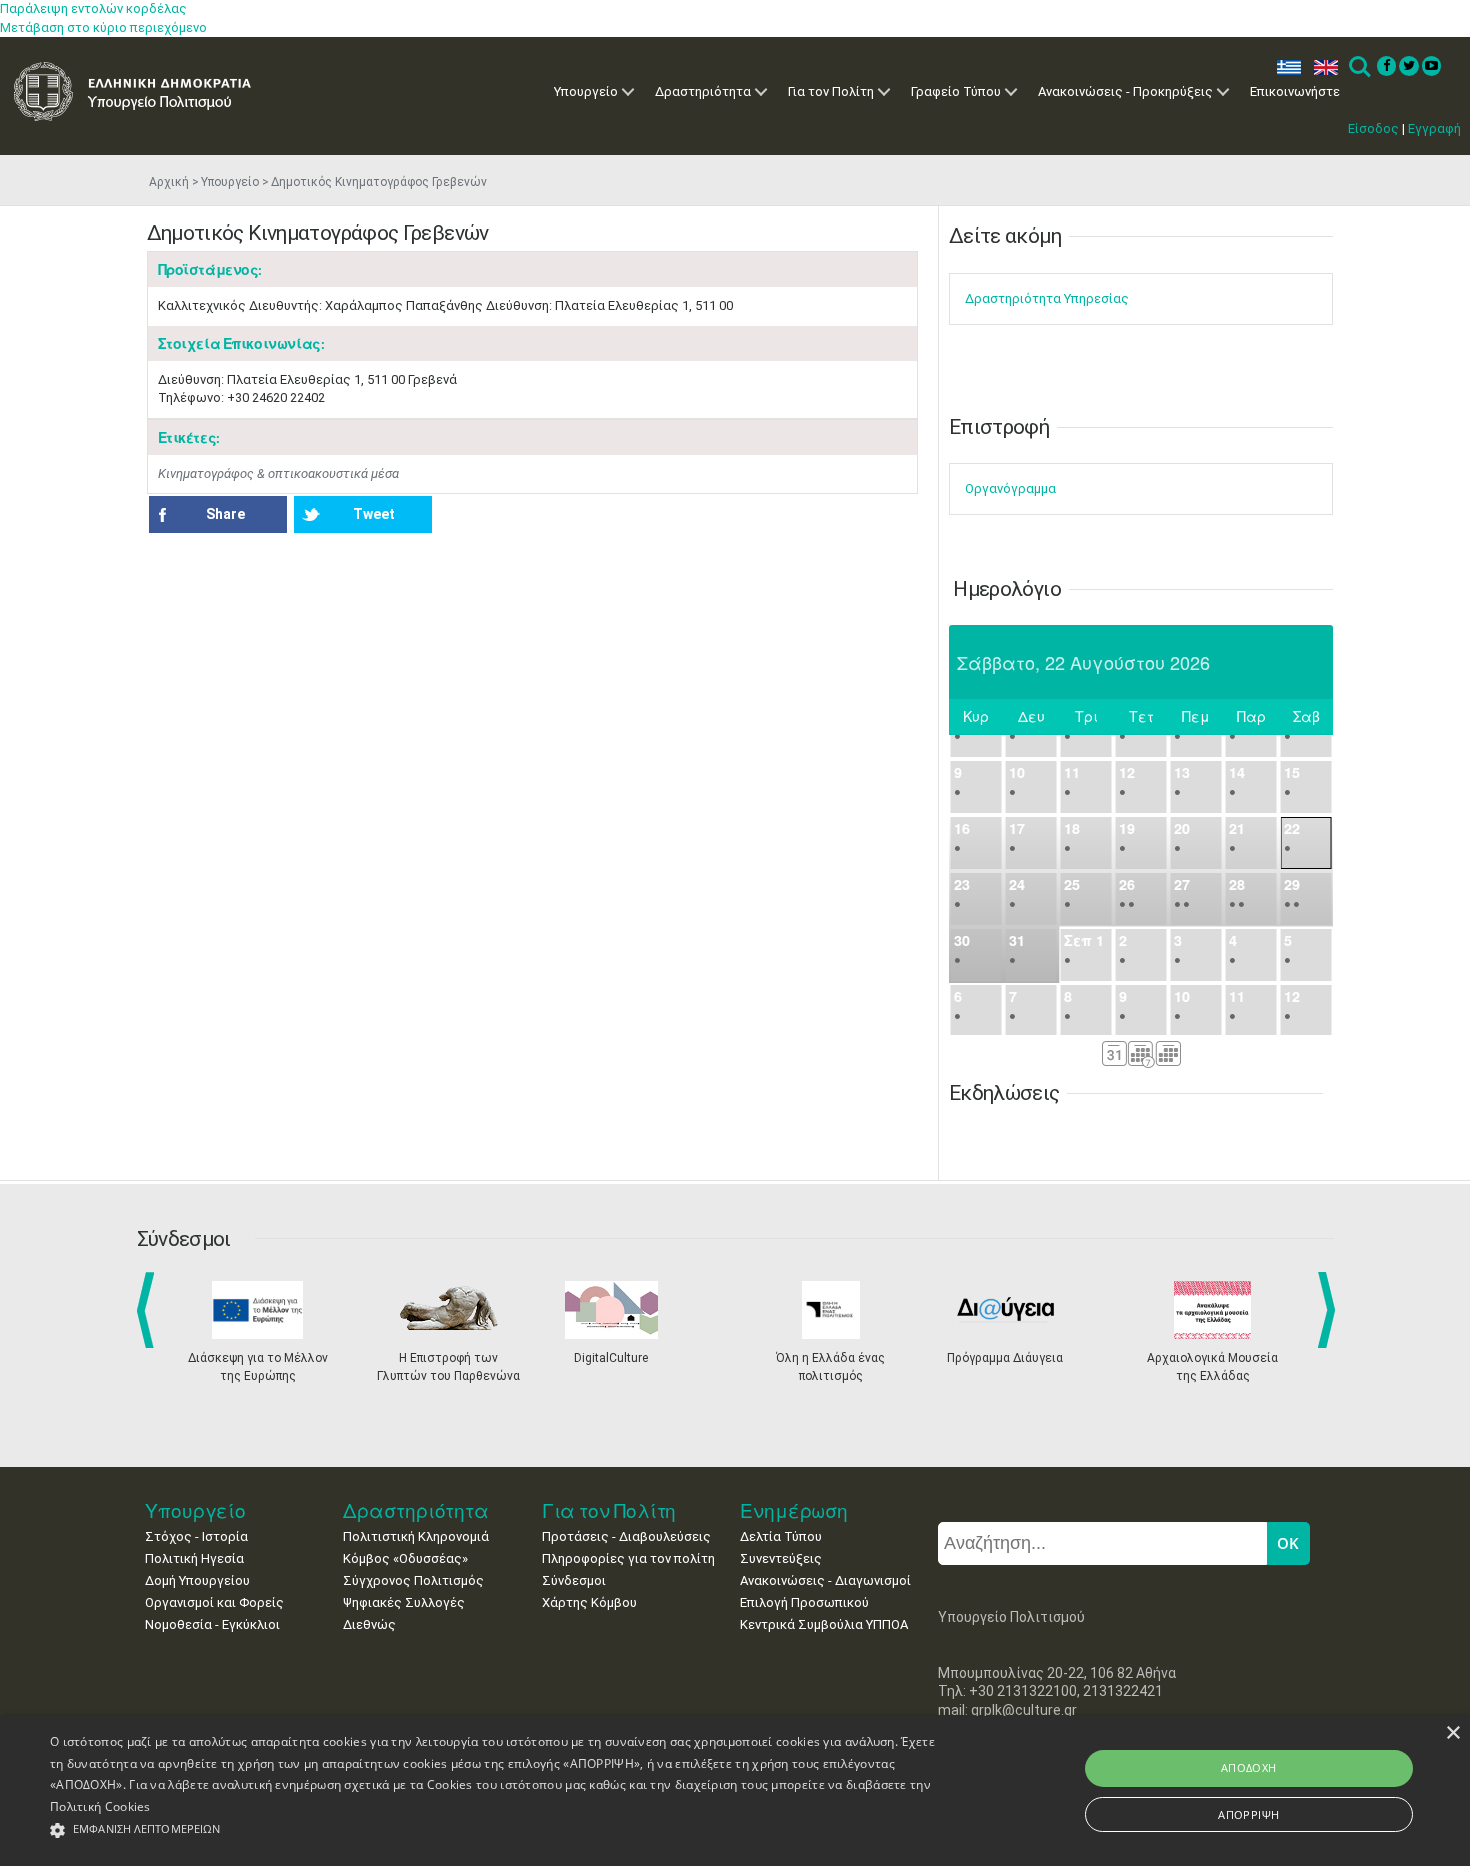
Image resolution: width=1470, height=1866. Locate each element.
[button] (495, 1830)
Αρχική (169, 182)
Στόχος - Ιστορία (196, 1536)
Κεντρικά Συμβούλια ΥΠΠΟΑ (824, 1624)
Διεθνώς (369, 1624)
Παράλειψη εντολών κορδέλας (93, 8)
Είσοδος (1373, 128)
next (1330, 1310)
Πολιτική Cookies (100, 1806)
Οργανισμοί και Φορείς (214, 1602)
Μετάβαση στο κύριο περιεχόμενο (103, 27)
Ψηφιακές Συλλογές (404, 1602)
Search (1358, 67)
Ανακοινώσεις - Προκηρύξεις (1125, 91)
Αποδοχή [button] (1249, 1767)
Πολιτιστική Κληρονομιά (416, 1536)
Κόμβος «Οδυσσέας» (405, 1558)
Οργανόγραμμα (1010, 488)
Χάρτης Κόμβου (589, 1602)
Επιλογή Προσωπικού (804, 1602)
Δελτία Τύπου (781, 1536)
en (1321, 67)
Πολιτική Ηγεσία (194, 1558)
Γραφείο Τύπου (956, 91)
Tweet (374, 514)
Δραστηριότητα (703, 91)
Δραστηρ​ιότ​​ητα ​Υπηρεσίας (1047, 298)
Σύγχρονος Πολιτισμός (413, 1580)
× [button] (1452, 1733)
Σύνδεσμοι (574, 1580)
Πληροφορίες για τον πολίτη (628, 1558)
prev (149, 1310)
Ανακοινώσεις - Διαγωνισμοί (825, 1580)
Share (225, 514)
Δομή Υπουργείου (197, 1580)
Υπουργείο (586, 91)
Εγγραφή (1434, 128)
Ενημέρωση (794, 1510)
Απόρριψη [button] (1248, 1814)
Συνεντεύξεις (781, 1558)
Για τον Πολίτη (831, 91)
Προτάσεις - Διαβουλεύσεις (626, 1536)
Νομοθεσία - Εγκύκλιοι (212, 1624)
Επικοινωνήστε (1295, 91)
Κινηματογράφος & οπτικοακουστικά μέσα (278, 473)
